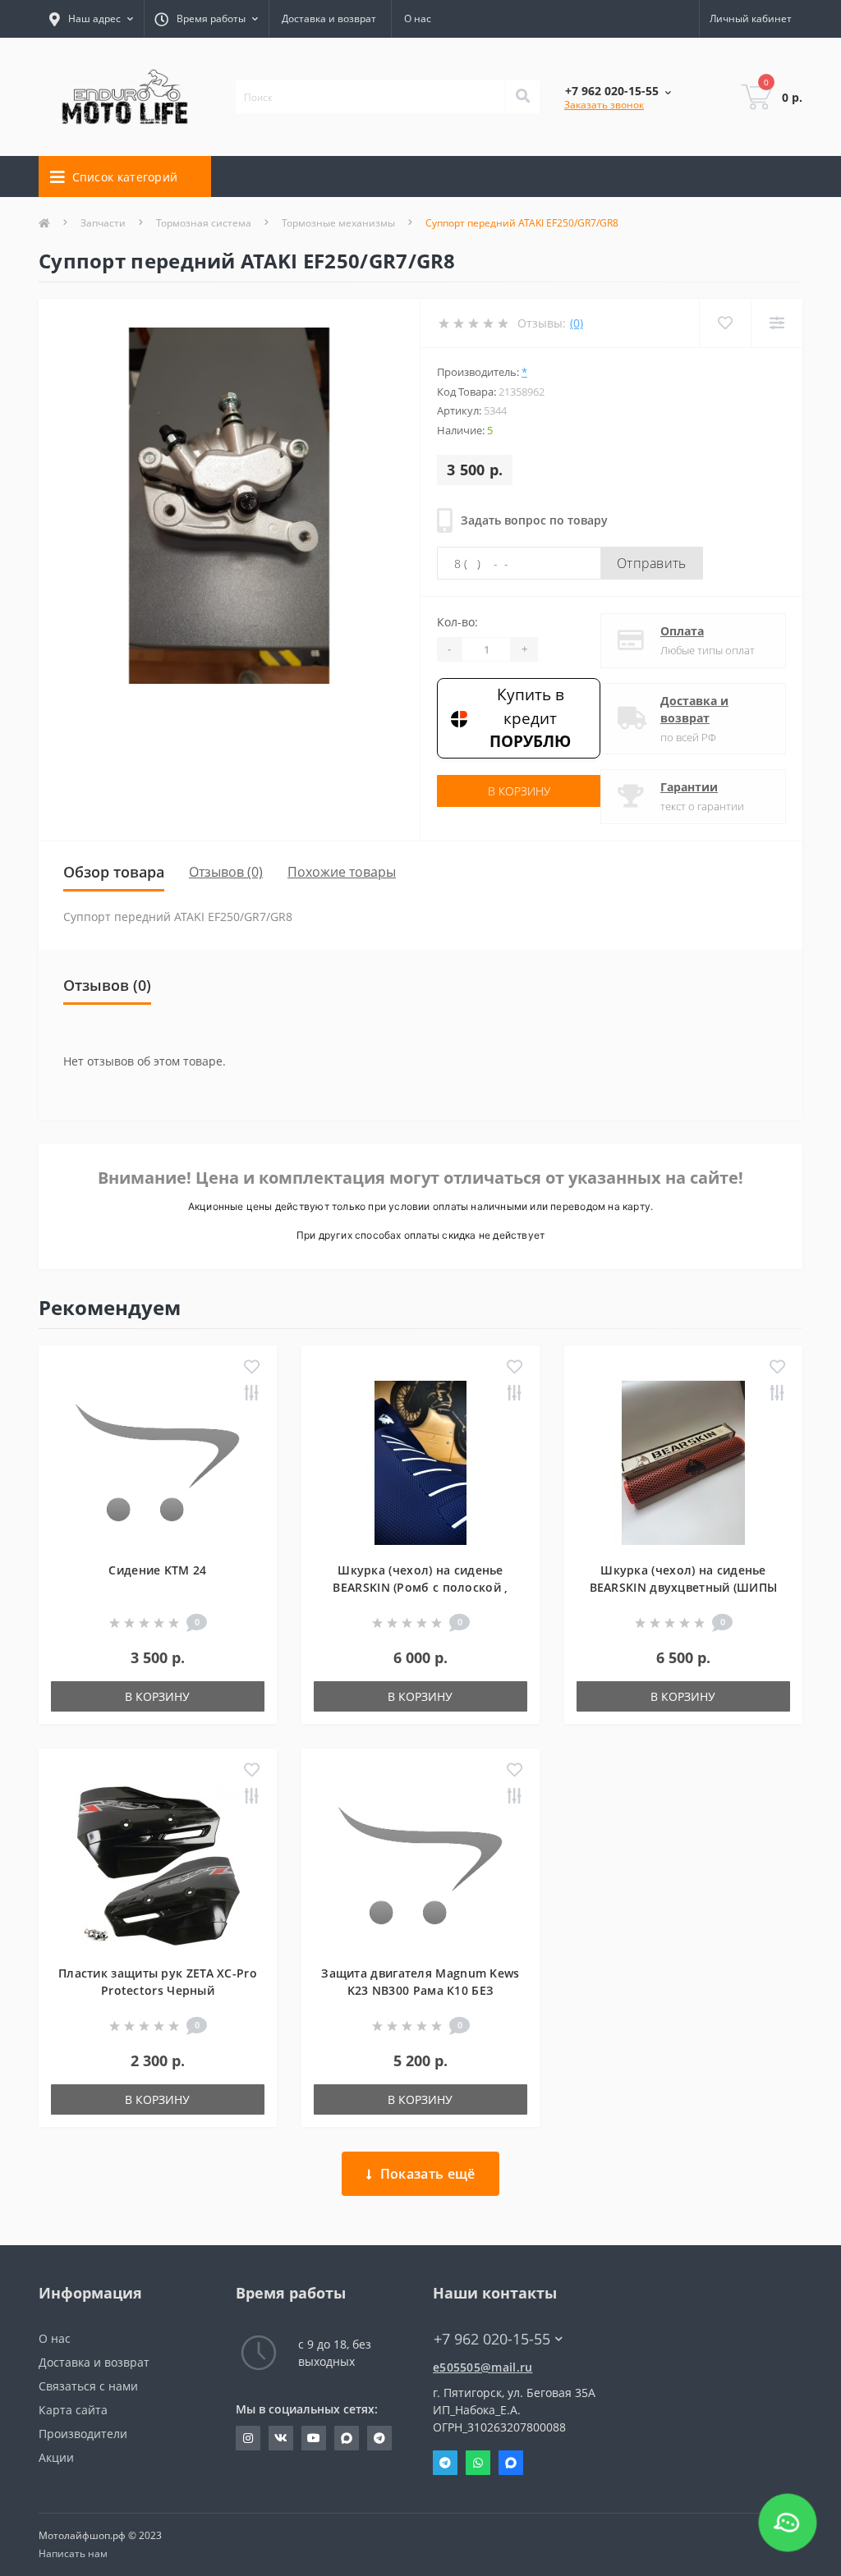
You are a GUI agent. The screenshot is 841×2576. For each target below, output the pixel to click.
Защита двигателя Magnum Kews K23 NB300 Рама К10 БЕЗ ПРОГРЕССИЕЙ (420, 1990)
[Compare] (777, 323)
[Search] (522, 97)
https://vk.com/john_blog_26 (281, 2438)
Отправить (652, 563)
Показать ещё (428, 2174)
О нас (418, 18)
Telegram (445, 2463)
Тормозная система (204, 223)
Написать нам (73, 2553)
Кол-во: (457, 622)
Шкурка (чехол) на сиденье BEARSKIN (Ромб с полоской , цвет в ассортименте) (420, 1587)
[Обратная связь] (788, 2523)
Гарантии (689, 787)
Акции (56, 2457)
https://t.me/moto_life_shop (379, 2438)
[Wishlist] (725, 323)
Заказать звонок (604, 105)
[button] (206, 19)
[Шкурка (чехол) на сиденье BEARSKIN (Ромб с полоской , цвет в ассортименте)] (420, 1461)
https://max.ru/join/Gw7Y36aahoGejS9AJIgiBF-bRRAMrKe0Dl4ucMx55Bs (347, 2438)
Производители (83, 2434)
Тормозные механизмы (338, 223)
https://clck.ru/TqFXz (314, 2438)
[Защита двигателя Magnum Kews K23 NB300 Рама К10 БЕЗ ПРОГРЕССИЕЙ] (420, 1864)
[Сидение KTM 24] (158, 1461)
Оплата (682, 631)
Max (511, 2463)
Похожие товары (342, 872)
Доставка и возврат (329, 18)
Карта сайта (73, 2410)
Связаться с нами (88, 2386)
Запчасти (103, 223)
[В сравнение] (252, 1394)
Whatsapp (478, 2463)
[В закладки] (252, 1368)
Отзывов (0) (226, 872)
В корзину (519, 791)
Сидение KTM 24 (157, 1570)
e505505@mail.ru (483, 2367)
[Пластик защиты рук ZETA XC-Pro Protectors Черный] (158, 1864)
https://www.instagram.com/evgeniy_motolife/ (248, 2438)
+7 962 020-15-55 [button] (492, 2339)
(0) (577, 323)
